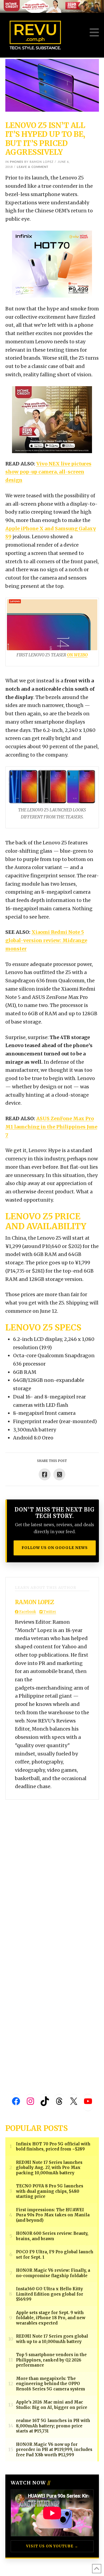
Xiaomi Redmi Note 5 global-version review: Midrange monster (46, 940)
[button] (94, 33)
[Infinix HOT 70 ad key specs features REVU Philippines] (52, 264)
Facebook (27, 1612)
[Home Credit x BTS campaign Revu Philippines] (52, 6)
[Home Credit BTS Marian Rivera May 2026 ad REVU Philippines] (52, 419)
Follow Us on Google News (55, 1548)
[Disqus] (52, 1867)
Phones (17, 162)
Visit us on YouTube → (52, 2546)
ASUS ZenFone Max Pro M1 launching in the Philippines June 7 (51, 1127)
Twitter (49, 1612)
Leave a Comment (33, 167)
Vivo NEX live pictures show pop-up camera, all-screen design (48, 472)
